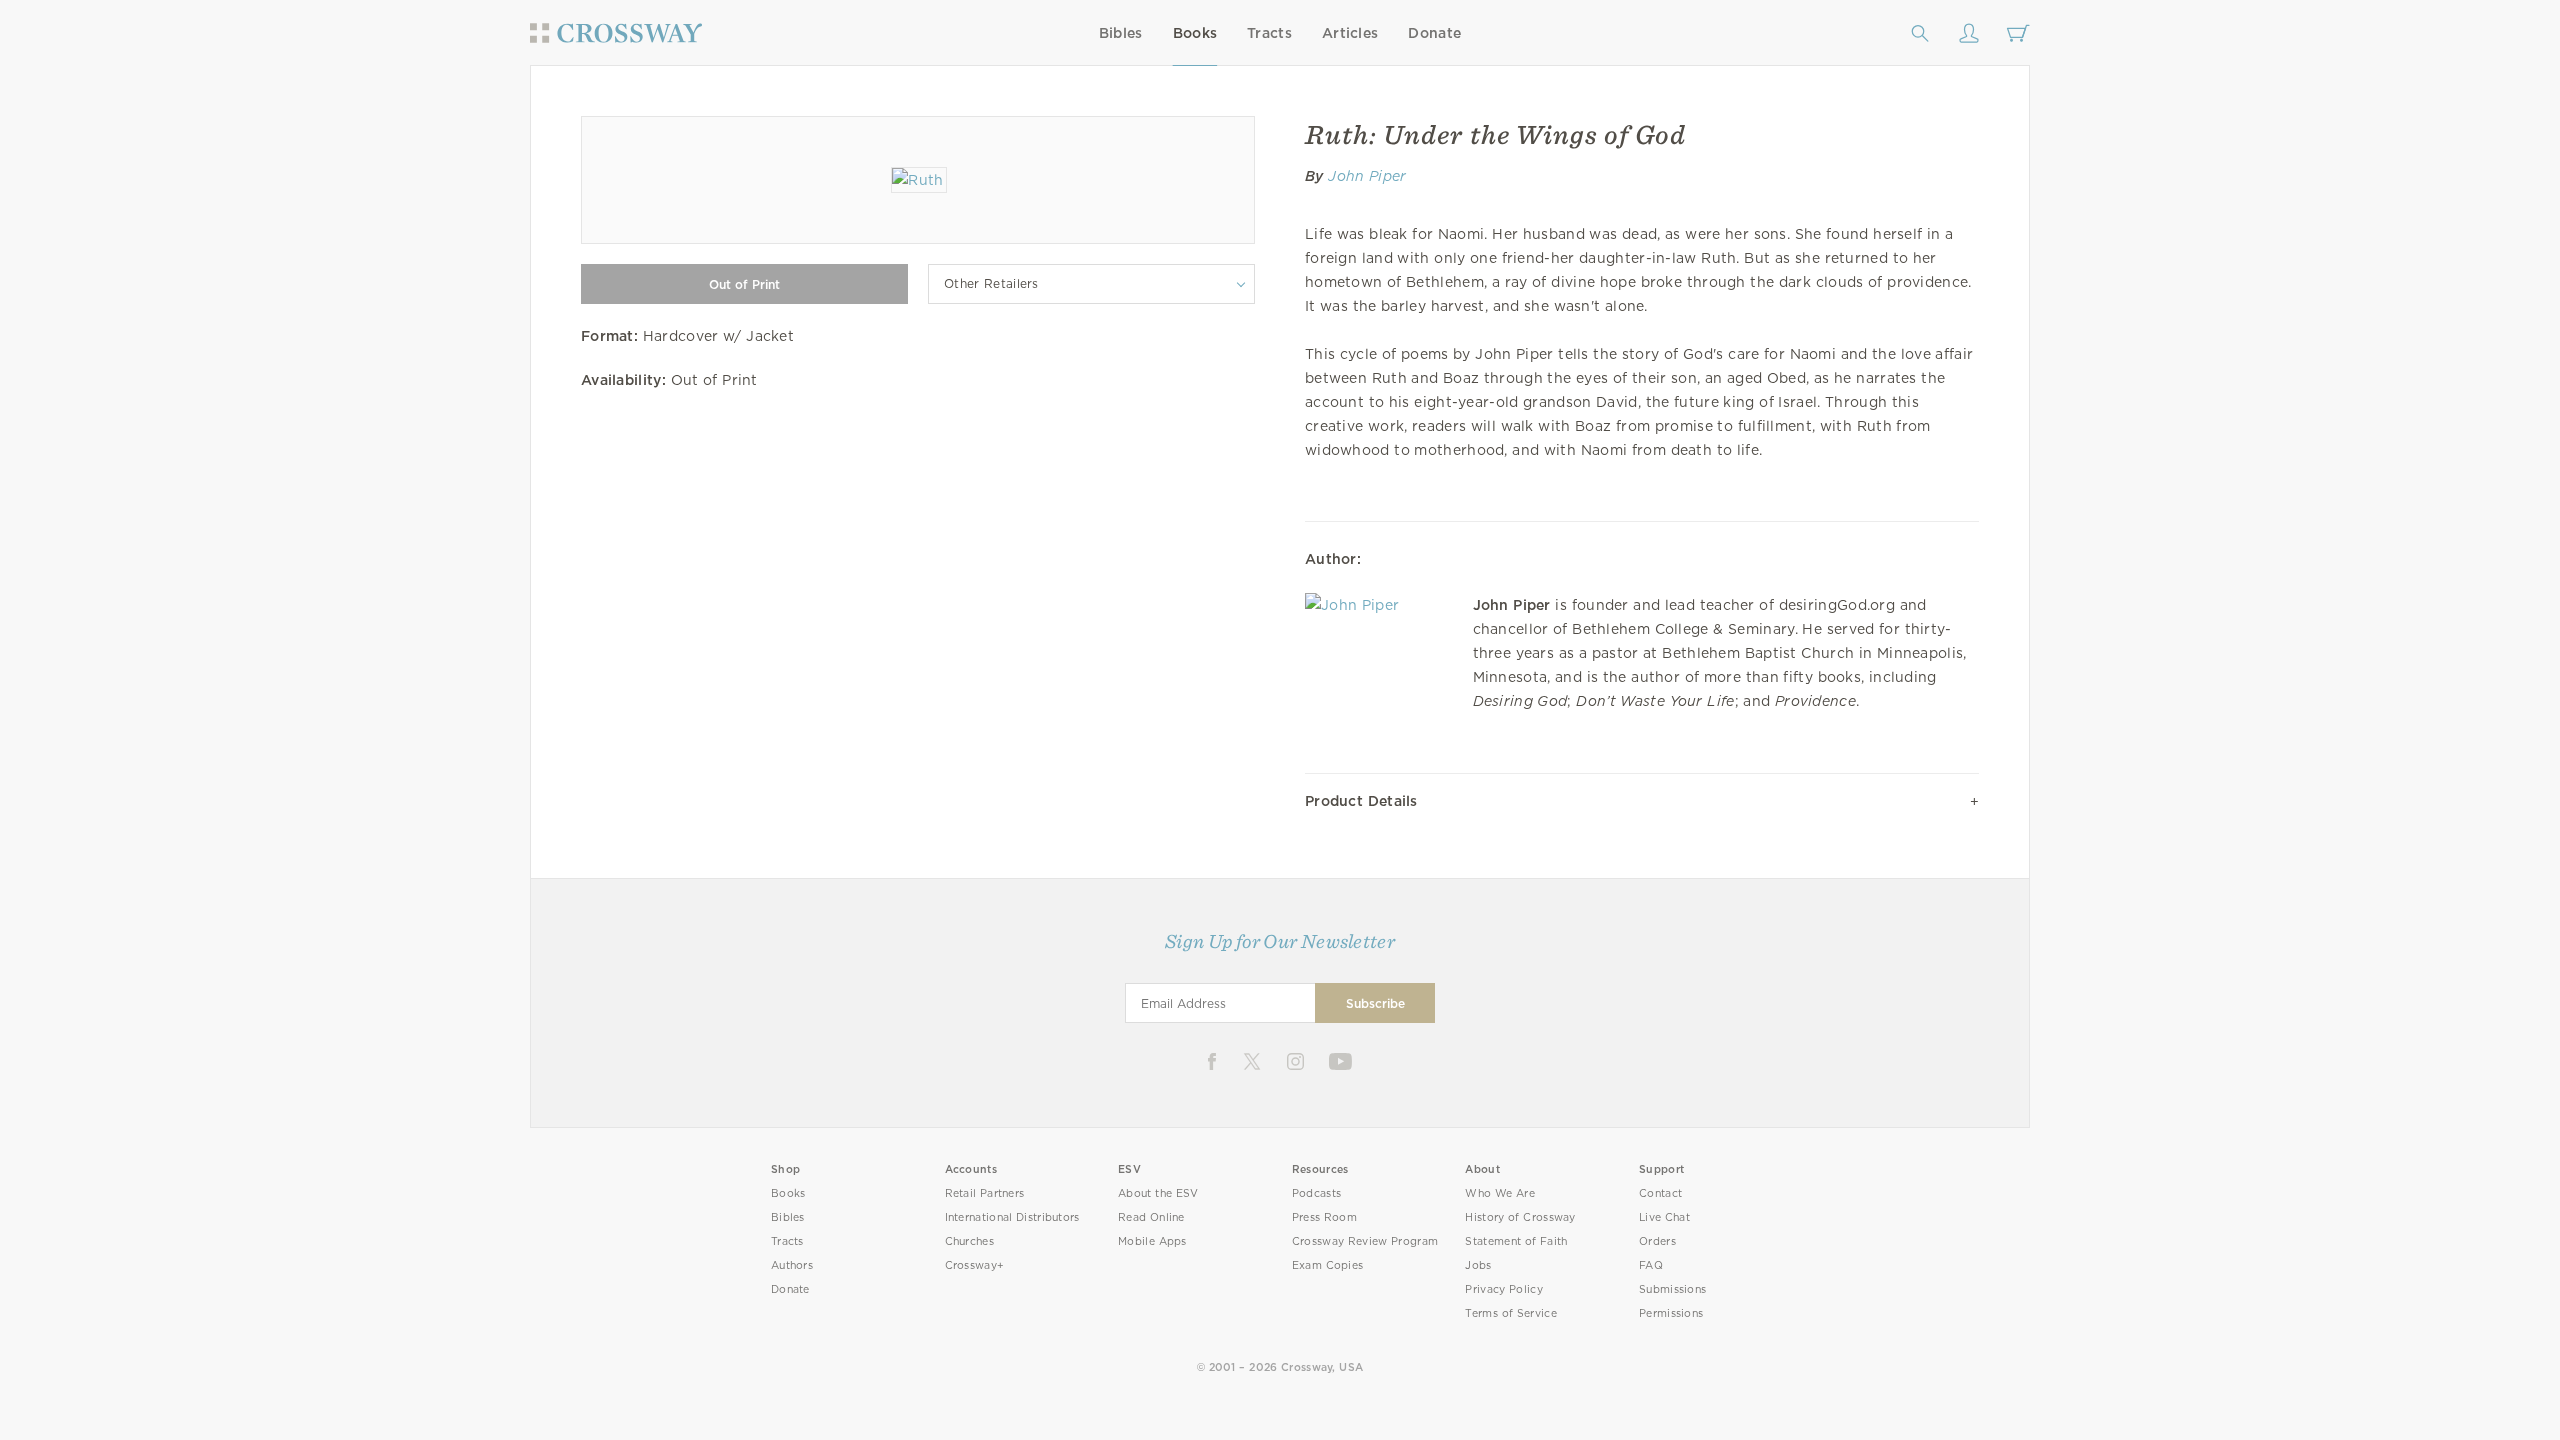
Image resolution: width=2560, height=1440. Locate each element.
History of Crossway (1520, 1217)
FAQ (1651, 1265)
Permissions (1671, 1313)
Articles (1350, 33)
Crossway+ (975, 1265)
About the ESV (1158, 1193)
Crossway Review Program (1365, 1241)
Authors (792, 1265)
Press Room (1324, 1217)
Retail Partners (985, 1193)
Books (1195, 33)
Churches (969, 1241)
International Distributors (1012, 1217)
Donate (1434, 33)
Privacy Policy (1504, 1289)
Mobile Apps (1152, 1241)
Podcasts (1316, 1193)
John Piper (1367, 176)
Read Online (1151, 1217)
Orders (1657, 1241)
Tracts (1269, 33)
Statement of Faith (1516, 1241)
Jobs (1478, 1265)
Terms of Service (1510, 1313)
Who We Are (1500, 1193)
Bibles (1121, 33)
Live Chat (1664, 1217)
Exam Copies (1328, 1265)
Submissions (1672, 1289)
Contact (1660, 1193)
